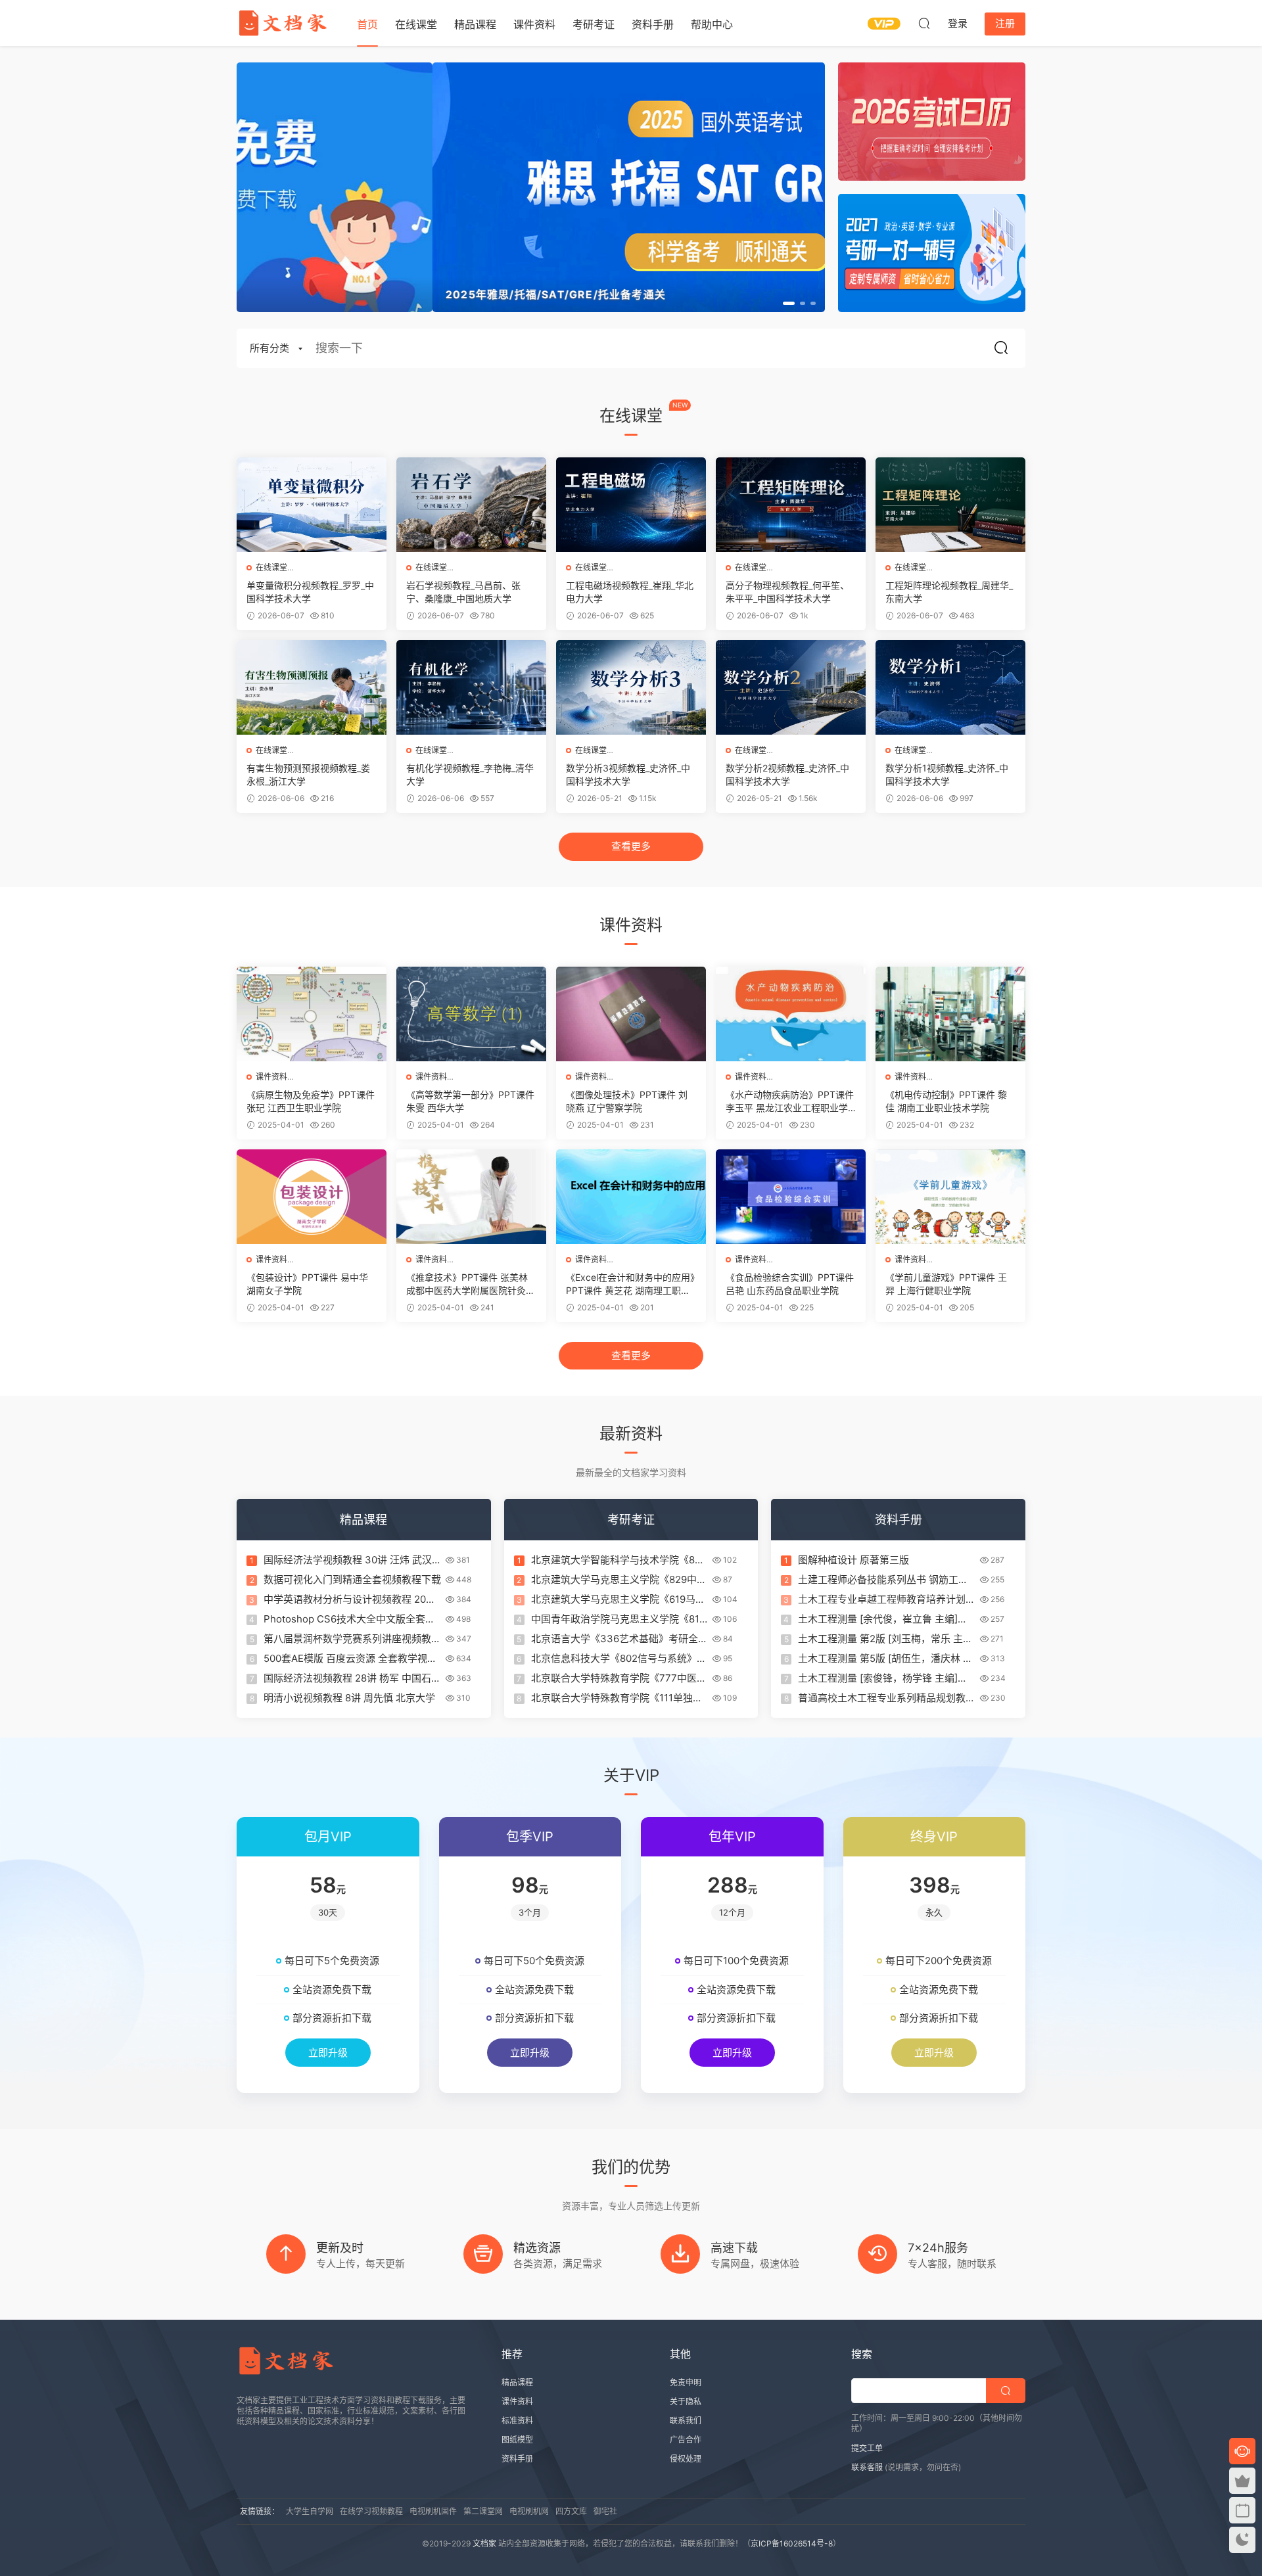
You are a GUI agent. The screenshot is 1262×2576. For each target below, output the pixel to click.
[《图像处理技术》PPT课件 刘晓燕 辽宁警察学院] (631, 1014)
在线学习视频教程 (371, 2511)
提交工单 (867, 2448)
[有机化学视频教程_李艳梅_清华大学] (471, 687)
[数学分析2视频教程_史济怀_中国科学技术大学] (791, 687)
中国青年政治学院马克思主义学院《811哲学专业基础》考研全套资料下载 (618, 1619)
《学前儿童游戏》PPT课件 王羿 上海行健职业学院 (946, 1284)
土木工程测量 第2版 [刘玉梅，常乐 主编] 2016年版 (880, 1639)
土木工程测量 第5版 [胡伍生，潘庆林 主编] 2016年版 (885, 1659)
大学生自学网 (310, 2511)
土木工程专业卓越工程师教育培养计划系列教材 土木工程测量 (887, 1599)
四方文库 (571, 2511)
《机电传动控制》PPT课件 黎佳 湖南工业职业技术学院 (946, 1101)
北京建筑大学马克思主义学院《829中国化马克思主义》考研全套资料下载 (619, 1580)
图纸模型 (517, 2440)
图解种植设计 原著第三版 (853, 1560)
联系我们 (686, 2421)
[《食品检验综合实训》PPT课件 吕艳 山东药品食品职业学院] (791, 1197)
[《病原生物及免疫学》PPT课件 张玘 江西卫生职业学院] (312, 1014)
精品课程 (475, 24)
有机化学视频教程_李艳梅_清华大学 (470, 774)
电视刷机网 (529, 2511)
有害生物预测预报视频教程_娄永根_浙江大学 (308, 774)
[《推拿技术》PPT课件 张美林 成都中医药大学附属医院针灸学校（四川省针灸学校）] (471, 1197)
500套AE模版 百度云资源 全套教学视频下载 (350, 1659)
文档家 (484, 2543)
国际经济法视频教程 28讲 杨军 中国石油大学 (352, 1678)
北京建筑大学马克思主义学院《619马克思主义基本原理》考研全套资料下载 (618, 1599)
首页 (367, 24)
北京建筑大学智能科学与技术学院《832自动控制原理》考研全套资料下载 (619, 1560)
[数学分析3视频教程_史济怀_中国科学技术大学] (631, 687)
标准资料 (517, 2421)
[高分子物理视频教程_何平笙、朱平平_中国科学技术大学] (791, 505)
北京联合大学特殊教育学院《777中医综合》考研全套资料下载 (619, 1678)
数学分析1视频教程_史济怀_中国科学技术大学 (947, 774)
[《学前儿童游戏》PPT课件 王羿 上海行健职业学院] (950, 1197)
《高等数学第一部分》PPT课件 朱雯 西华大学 (470, 1101)
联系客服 (867, 2467)
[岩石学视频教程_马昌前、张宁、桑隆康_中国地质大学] (471, 505)
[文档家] (283, 23)
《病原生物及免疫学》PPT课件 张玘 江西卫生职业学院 (311, 1101)
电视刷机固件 (433, 2511)
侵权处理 (686, 2459)
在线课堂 (416, 24)
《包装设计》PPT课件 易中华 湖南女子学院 (307, 1284)
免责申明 (686, 2382)
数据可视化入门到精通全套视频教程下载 (352, 1579)
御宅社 (605, 2511)
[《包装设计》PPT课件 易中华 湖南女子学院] (312, 1197)
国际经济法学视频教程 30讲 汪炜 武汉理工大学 (348, 1560)
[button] (789, 303)
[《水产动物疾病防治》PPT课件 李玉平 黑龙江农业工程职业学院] (791, 1014)
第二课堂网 (483, 2511)
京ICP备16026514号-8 (792, 2543)
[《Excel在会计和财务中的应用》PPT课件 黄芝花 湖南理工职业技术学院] (631, 1197)
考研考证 (594, 24)
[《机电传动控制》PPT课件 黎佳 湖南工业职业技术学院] (950, 1014)
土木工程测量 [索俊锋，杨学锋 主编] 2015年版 (878, 1678)
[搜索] (924, 23)
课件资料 (534, 24)
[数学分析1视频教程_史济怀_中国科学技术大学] (950, 687)
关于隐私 (686, 2402)
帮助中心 (712, 24)
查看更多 (631, 846)
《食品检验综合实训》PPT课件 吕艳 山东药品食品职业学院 (790, 1284)
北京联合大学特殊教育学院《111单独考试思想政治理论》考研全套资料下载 (617, 1698)
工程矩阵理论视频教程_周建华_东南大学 (949, 592)
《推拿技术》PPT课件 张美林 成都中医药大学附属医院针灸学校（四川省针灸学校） (471, 1284)
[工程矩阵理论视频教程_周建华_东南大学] (950, 505)
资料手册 (653, 24)
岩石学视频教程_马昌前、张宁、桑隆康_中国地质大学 (463, 592)
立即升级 (328, 2053)
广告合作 (686, 2440)
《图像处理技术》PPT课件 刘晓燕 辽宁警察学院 (627, 1101)
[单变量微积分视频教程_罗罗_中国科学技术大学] (312, 505)
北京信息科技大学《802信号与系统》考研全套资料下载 (619, 1659)
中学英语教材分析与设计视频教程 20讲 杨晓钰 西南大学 (350, 1599)
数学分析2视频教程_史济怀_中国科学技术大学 (787, 774)
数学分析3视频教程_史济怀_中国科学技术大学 (628, 774)
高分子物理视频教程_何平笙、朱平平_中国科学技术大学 (787, 592)
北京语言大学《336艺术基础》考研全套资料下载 (619, 1639)
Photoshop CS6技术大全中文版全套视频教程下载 (349, 1619)
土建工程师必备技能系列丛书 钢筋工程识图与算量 (883, 1580)
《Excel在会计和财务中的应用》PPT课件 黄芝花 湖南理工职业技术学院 (630, 1284)
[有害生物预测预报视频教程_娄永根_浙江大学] (312, 687)
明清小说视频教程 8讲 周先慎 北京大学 (349, 1698)
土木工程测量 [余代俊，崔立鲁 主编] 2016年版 (878, 1619)
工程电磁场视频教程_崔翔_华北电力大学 (630, 592)
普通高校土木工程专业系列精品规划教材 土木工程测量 (887, 1698)
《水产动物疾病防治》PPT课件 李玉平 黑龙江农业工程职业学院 (790, 1102)
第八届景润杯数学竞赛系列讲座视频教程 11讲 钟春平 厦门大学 (352, 1639)
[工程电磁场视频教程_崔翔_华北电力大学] (631, 505)
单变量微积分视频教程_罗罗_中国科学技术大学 (310, 592)
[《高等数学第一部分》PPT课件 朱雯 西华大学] (471, 1014)
